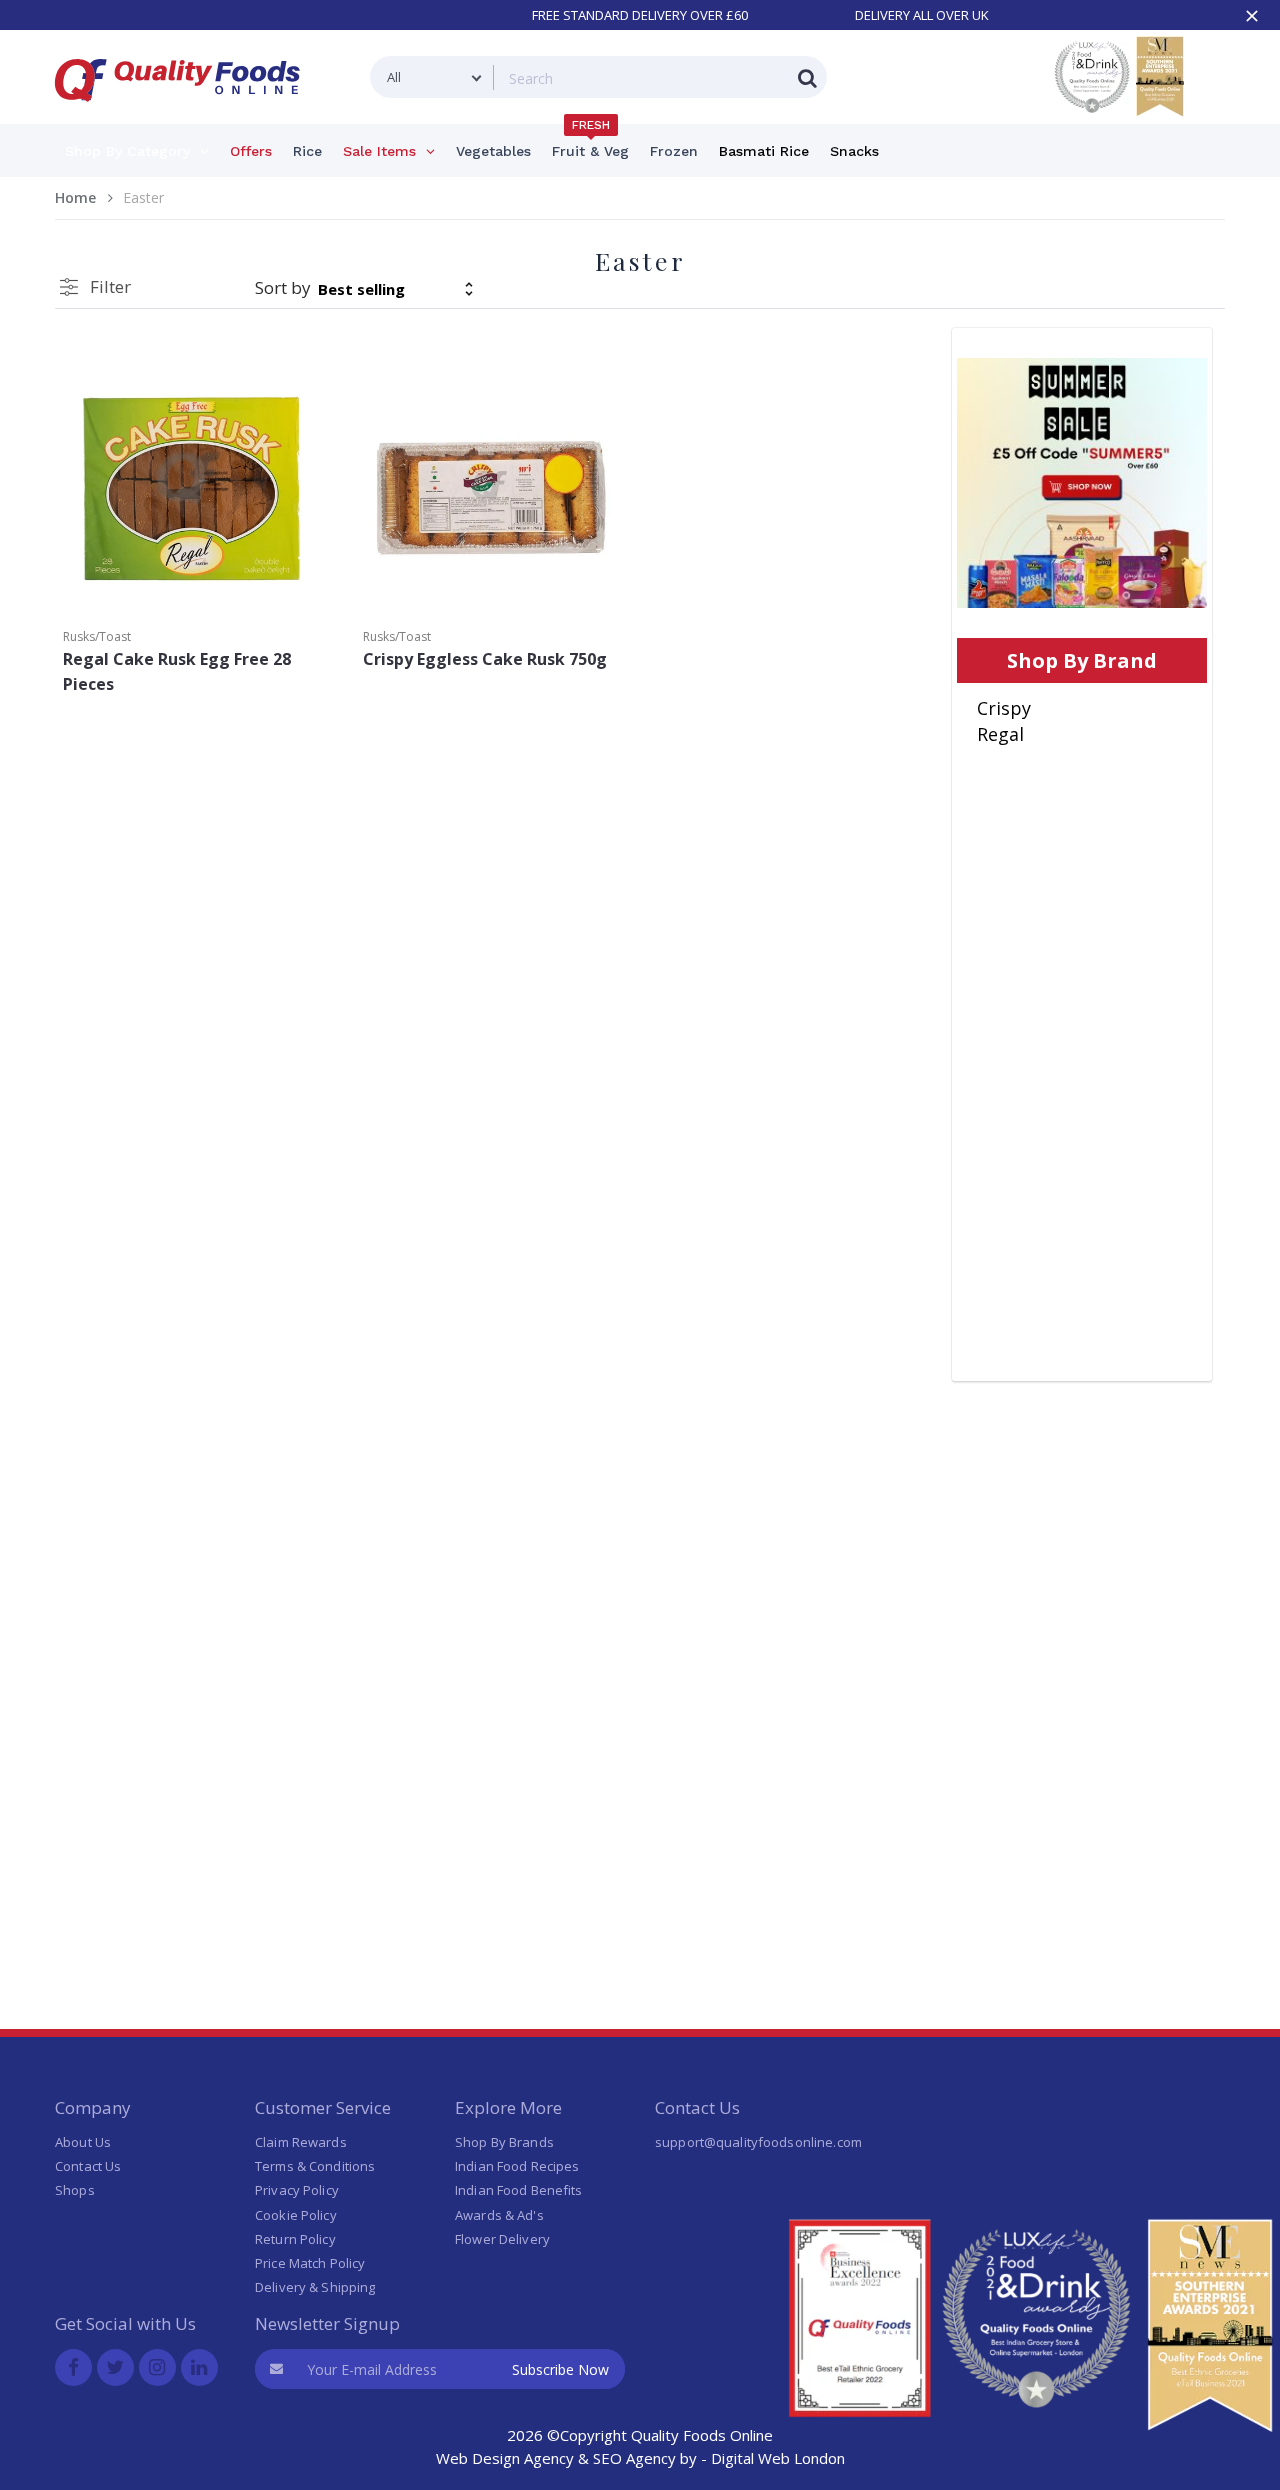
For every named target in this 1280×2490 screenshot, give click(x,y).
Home (75, 197)
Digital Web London (778, 2458)
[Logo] (184, 113)
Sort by (283, 287)
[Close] (1252, 16)
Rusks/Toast (97, 636)
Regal (1000, 734)
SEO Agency (634, 2458)
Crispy (1004, 708)
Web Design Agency (505, 2458)
